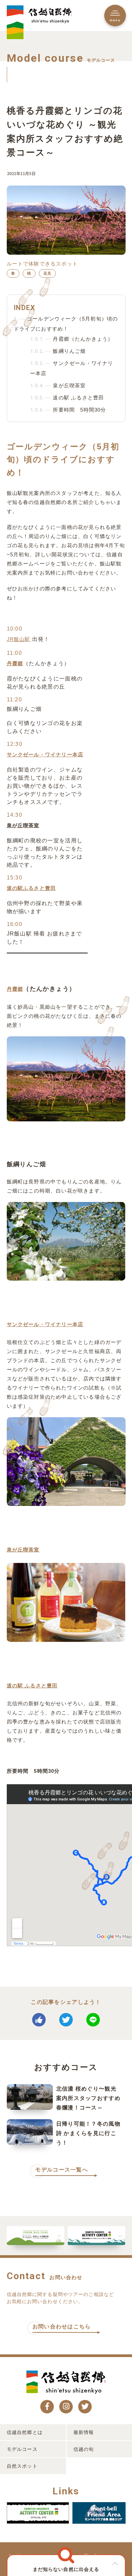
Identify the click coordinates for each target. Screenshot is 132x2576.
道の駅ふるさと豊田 (31, 888)
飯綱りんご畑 (58, 351)
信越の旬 (84, 2449)
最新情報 (84, 2432)
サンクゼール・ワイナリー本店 (45, 754)
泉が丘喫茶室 (58, 385)
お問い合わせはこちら (62, 2327)
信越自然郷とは (25, 2432)
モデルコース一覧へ (62, 2170)
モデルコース (22, 2449)
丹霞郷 (15, 663)
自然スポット (22, 2466)
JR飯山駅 (19, 639)
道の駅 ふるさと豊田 (67, 398)
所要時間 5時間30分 (68, 410)
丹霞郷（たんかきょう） (72, 339)
